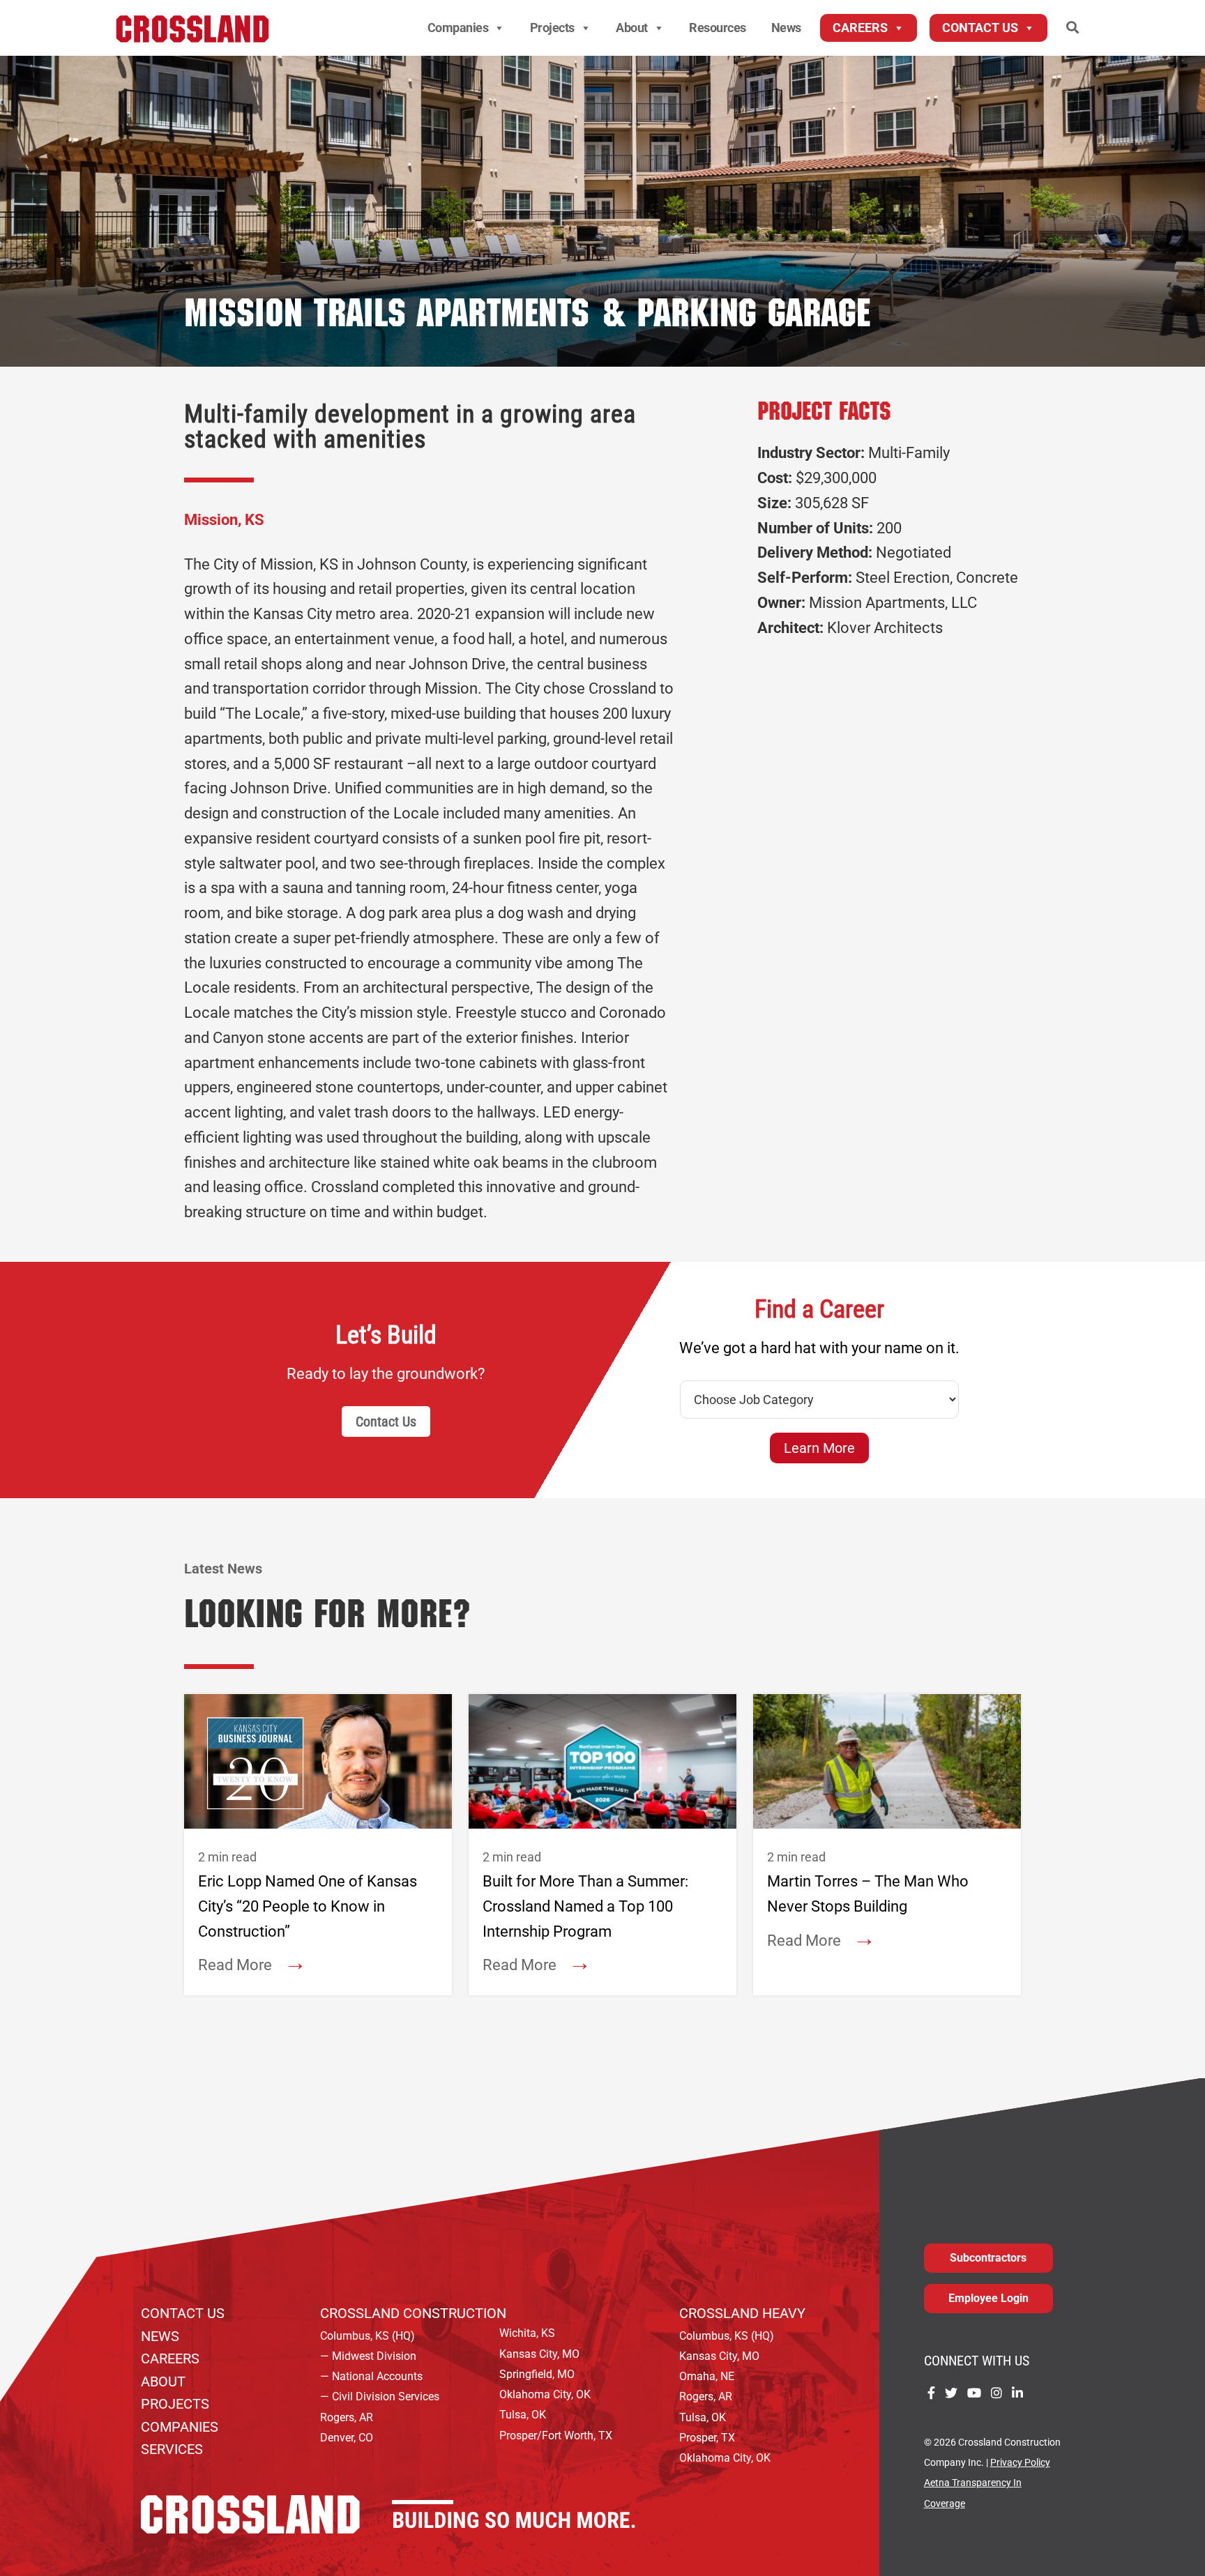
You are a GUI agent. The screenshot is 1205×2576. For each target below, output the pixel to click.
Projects (552, 28)
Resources (718, 28)
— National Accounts (371, 2376)
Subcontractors (988, 2258)
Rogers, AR (347, 2417)
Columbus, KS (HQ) (367, 2336)
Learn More (819, 1448)
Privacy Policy (1020, 2463)
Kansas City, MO (539, 2354)
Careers (860, 28)
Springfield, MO (537, 2374)
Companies (458, 28)
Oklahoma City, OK (545, 2394)
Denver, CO (347, 2438)
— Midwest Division (368, 2356)
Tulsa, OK (523, 2415)
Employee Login (988, 2298)
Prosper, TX (707, 2438)
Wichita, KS (527, 2333)
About (632, 28)
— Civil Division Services (380, 2396)
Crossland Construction (413, 2313)
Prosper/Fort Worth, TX (556, 2436)
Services (172, 2449)
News (786, 28)
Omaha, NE (707, 2376)
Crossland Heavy (742, 2313)
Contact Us (980, 28)
